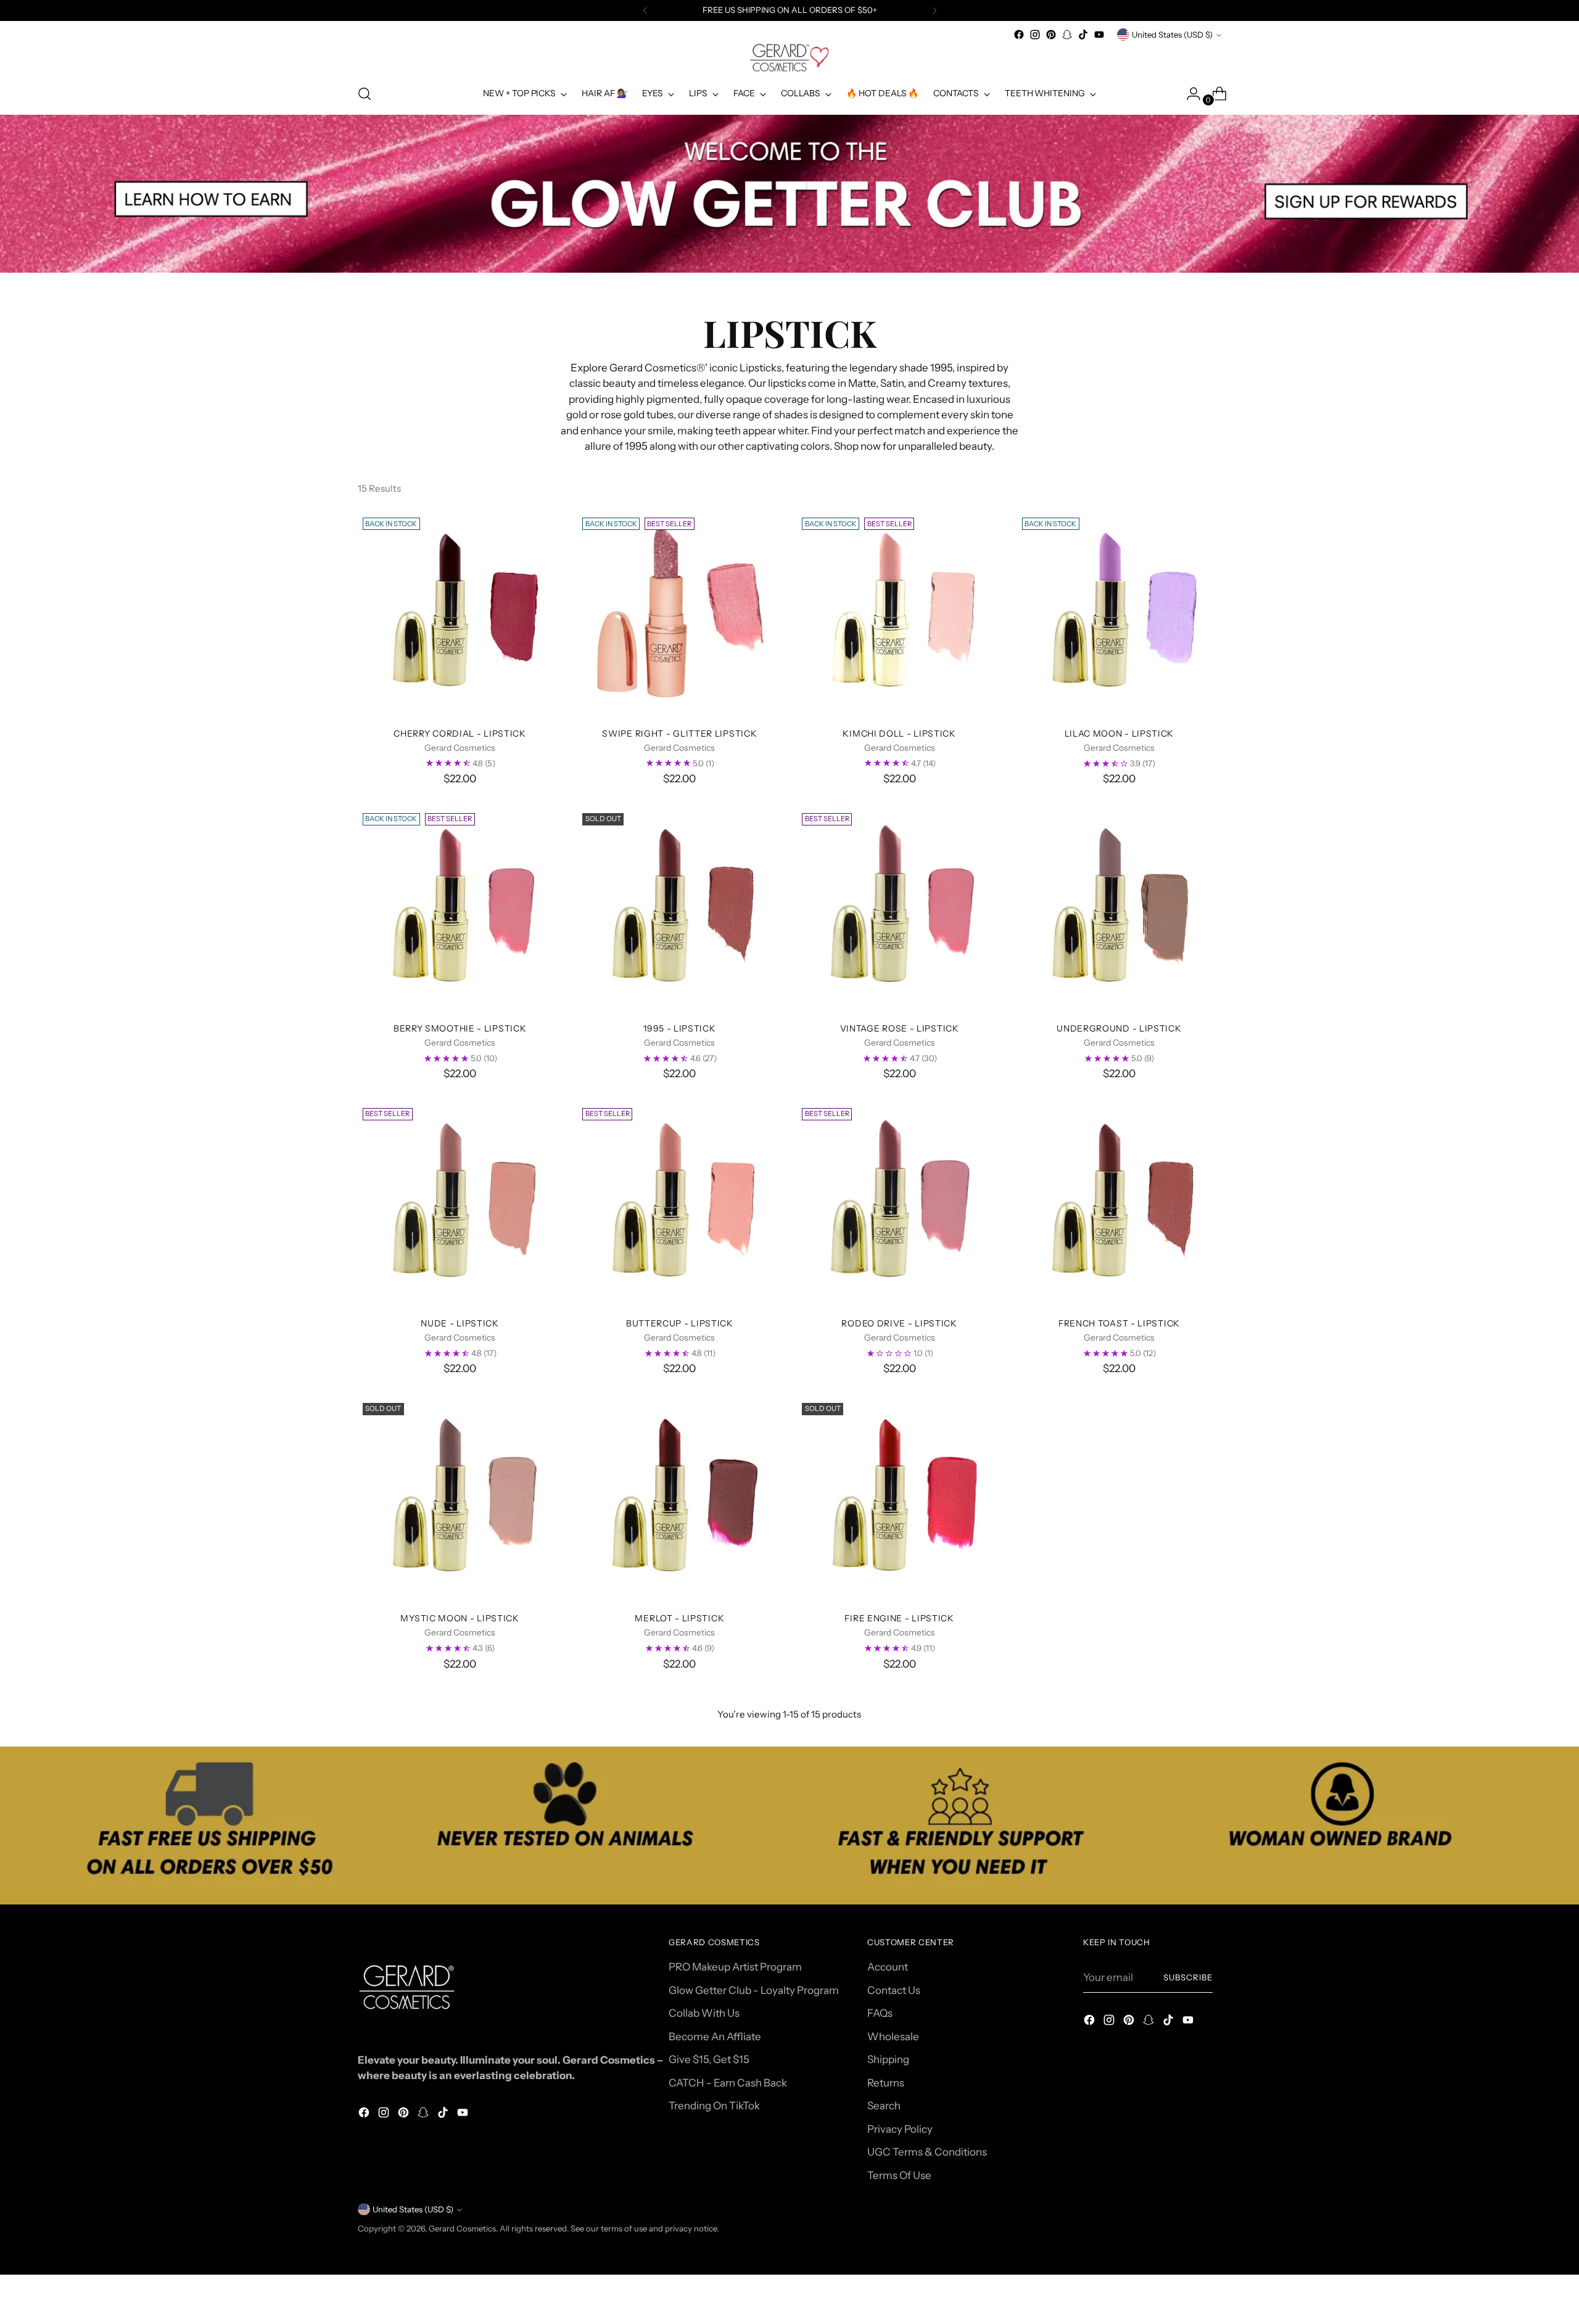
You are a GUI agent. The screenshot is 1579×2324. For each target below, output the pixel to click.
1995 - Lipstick (679, 1028)
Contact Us (894, 1990)
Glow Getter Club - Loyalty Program (754, 1990)
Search (884, 2106)
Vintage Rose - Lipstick (900, 1028)
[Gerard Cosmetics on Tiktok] (1083, 35)
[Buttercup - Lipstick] (679, 1205)
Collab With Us (704, 2013)
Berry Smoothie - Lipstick (460, 1028)
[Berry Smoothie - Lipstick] (460, 910)
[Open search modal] (365, 94)
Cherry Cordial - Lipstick (460, 733)
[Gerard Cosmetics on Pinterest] (1051, 35)
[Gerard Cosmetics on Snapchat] (1067, 35)
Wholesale (893, 2037)
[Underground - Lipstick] (1119, 910)
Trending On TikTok (714, 2106)
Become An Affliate (715, 2037)
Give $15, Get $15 (709, 2059)
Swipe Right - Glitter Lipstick (679, 733)
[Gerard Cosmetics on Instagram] (1035, 35)
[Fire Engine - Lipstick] (899, 1500)
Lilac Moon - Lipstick (1119, 733)
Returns (886, 2083)
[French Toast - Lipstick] (1119, 1205)
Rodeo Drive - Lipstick (899, 1323)
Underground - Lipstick (1119, 1028)
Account (888, 1967)
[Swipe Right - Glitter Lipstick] (679, 615)
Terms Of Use (899, 2175)
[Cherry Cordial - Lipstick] (460, 615)
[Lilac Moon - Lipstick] (1119, 615)
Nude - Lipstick (460, 1323)
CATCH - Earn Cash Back (728, 2083)
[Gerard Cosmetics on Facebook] (1019, 35)
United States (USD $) (1172, 35)
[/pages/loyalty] (790, 194)
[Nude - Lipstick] (460, 1205)
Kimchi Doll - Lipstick (899, 733)
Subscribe (1188, 1977)
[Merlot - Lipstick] (679, 1500)
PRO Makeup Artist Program (735, 1967)
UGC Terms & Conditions (927, 2152)
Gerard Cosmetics (462, 2228)
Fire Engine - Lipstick (899, 1618)
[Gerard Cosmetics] (789, 58)
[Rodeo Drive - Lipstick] (899, 1205)
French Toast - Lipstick (1119, 1323)
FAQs (880, 2013)
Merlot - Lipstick (679, 1618)
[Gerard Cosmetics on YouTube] (1099, 35)
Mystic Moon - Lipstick (460, 1618)
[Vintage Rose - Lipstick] (899, 910)
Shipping (888, 2059)
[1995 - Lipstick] (679, 910)
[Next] (934, 10)
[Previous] (645, 10)
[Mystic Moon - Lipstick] (460, 1500)
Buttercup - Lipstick (680, 1323)
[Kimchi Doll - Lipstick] (899, 615)
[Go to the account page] (1189, 94)
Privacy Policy (900, 2129)
